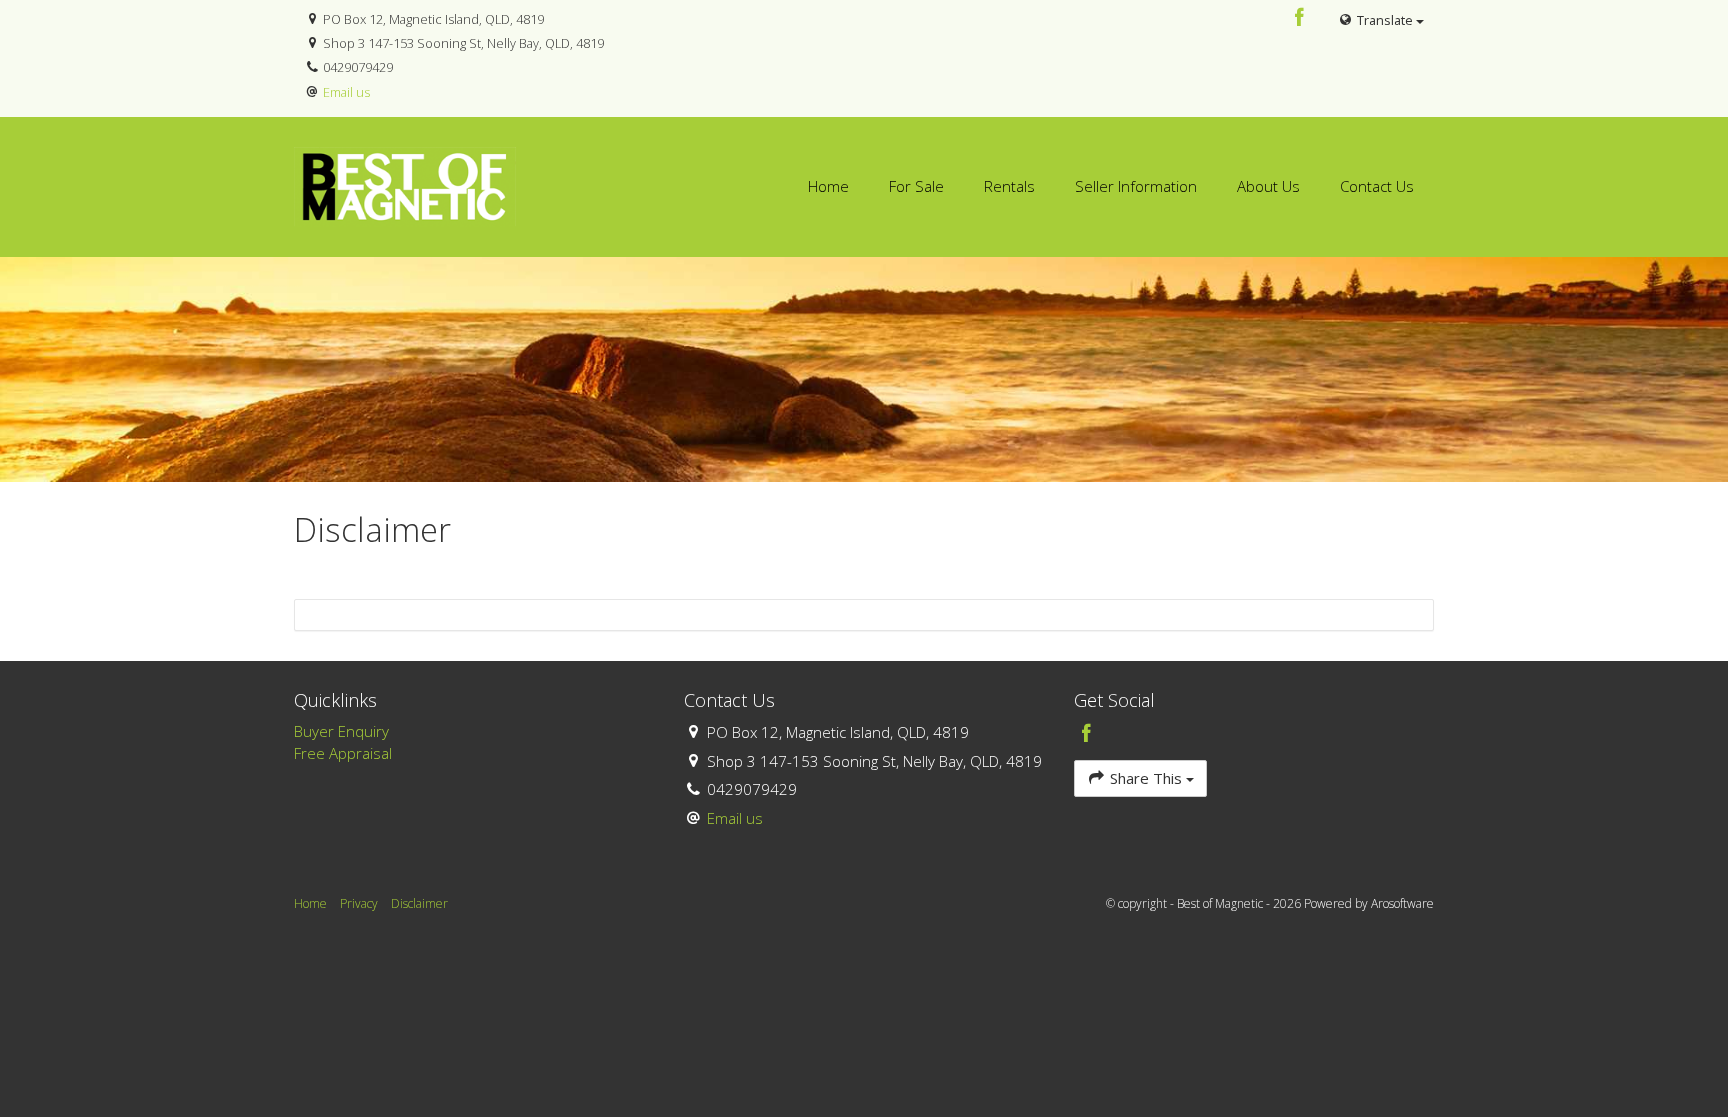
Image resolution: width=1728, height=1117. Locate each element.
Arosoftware (1402, 903)
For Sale (916, 186)
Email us (346, 92)
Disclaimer (419, 903)
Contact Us (1377, 186)
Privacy (359, 903)
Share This (1146, 778)
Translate (1385, 20)
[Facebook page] (1300, 18)
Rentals (1009, 186)
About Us (1268, 186)
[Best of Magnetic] (405, 185)
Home (828, 186)
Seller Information (1136, 186)
